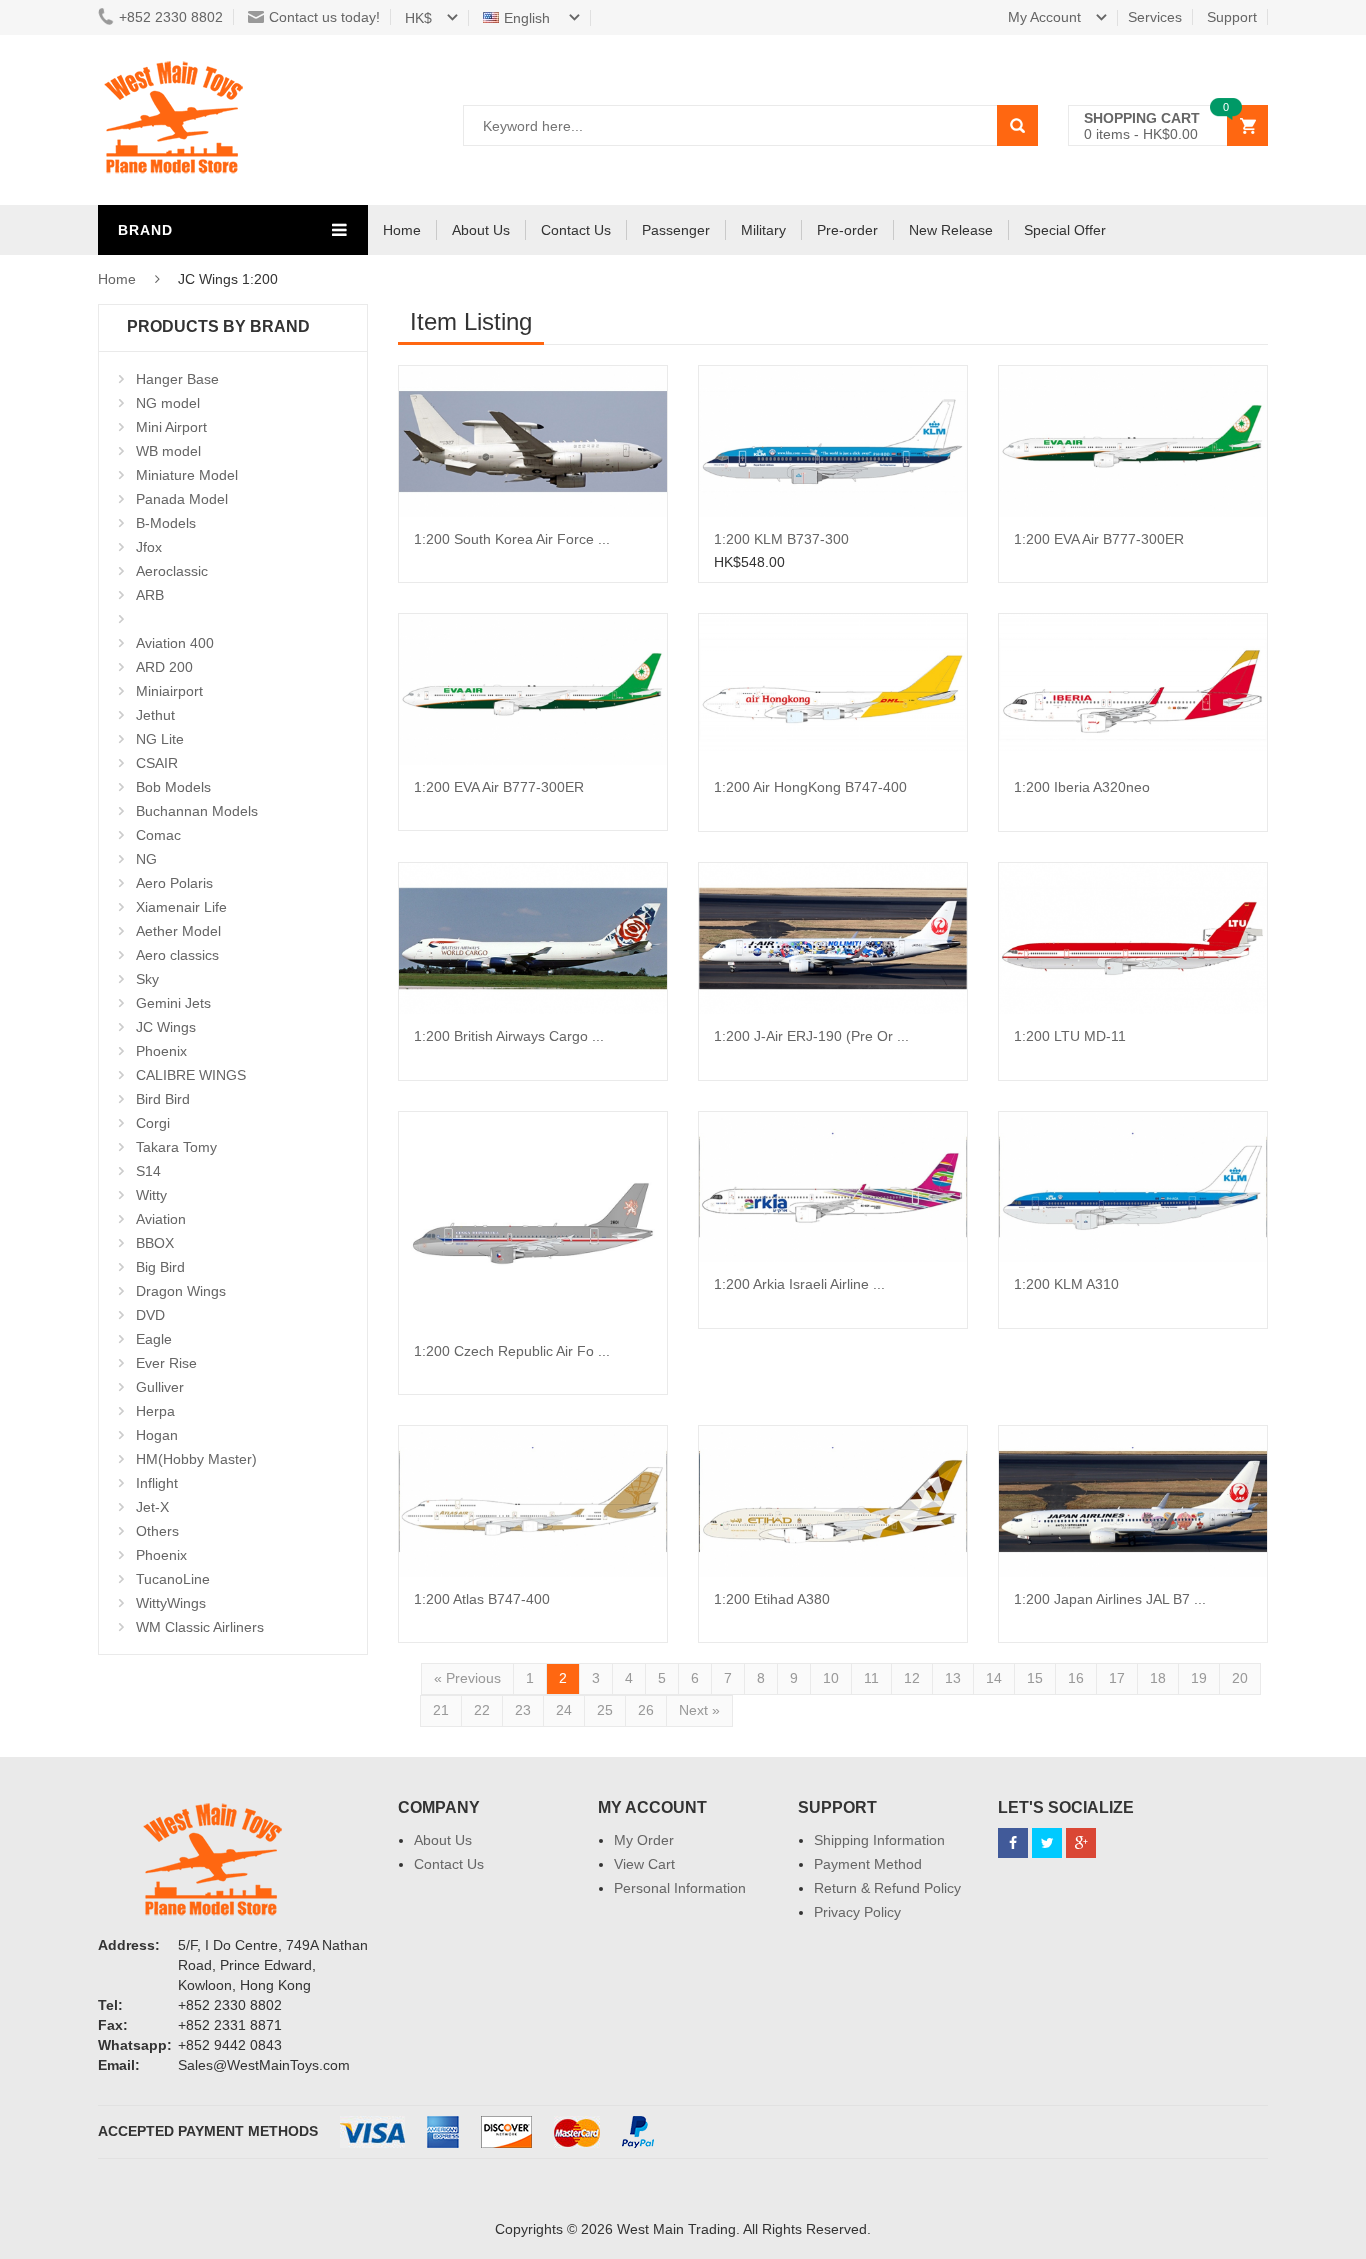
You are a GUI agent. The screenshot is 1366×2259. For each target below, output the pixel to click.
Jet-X (152, 1507)
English (529, 18)
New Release (951, 230)
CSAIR (157, 763)
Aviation (161, 1219)
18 (1158, 1678)
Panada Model (182, 499)
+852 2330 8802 (171, 17)
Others (157, 1531)
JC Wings (166, 1027)
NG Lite (160, 739)
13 (953, 1678)
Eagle (154, 1339)
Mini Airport (171, 427)
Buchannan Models (197, 811)
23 (523, 1710)
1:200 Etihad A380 (772, 1599)
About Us (481, 230)
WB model (168, 451)
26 (646, 1710)
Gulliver (160, 1387)
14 (994, 1678)
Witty (151, 1195)
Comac (158, 835)
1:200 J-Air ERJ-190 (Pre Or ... (811, 1036)
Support (1232, 17)
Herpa (155, 1411)
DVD (150, 1315)
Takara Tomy (176, 1147)
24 (564, 1710)
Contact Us (576, 230)
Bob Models (173, 787)
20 (1240, 1678)
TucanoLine (173, 1579)
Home (402, 230)
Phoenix (161, 1051)
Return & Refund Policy (887, 1888)
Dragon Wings (181, 1291)
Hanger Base (177, 379)
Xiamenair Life (181, 907)
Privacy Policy (857, 1912)
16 (1076, 1678)
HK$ (418, 18)
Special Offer (1065, 230)
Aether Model (178, 931)
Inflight (157, 1483)
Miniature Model (187, 475)
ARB (150, 595)
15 (1035, 1678)
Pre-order (847, 230)
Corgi (153, 1123)
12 (912, 1678)
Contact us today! (324, 17)
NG (146, 859)
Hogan (157, 1435)
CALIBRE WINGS (191, 1075)
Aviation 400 (175, 643)
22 (482, 1710)
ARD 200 (164, 667)
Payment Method (868, 1864)
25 (605, 1710)
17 (1117, 1678)
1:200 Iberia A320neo (1082, 787)
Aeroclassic (172, 571)
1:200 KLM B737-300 (781, 539)
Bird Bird (163, 1099)
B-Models (166, 523)
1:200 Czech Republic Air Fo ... (512, 1351)
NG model (168, 403)
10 (831, 1678)
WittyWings (171, 1603)
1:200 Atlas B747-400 (482, 1599)
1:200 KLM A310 (1066, 1284)
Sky (147, 979)
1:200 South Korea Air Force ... (512, 539)
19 (1199, 1678)
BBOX (155, 1243)
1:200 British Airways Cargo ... (509, 1036)
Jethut (155, 715)
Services (1155, 17)
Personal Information (680, 1888)
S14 (148, 1171)
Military (763, 230)
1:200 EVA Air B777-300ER (1099, 539)
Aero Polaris (174, 883)
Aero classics (177, 955)
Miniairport (169, 691)
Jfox (149, 547)
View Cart (644, 1864)
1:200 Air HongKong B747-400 (810, 787)
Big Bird (160, 1267)
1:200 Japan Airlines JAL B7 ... (1110, 1599)
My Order (644, 1840)
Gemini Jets (173, 1003)
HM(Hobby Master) (196, 1459)
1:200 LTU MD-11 (1070, 1036)
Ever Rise (166, 1363)
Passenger (676, 230)
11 (871, 1678)
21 (441, 1710)
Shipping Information (879, 1840)
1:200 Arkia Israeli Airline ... (799, 1284)
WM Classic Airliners (200, 1627)
